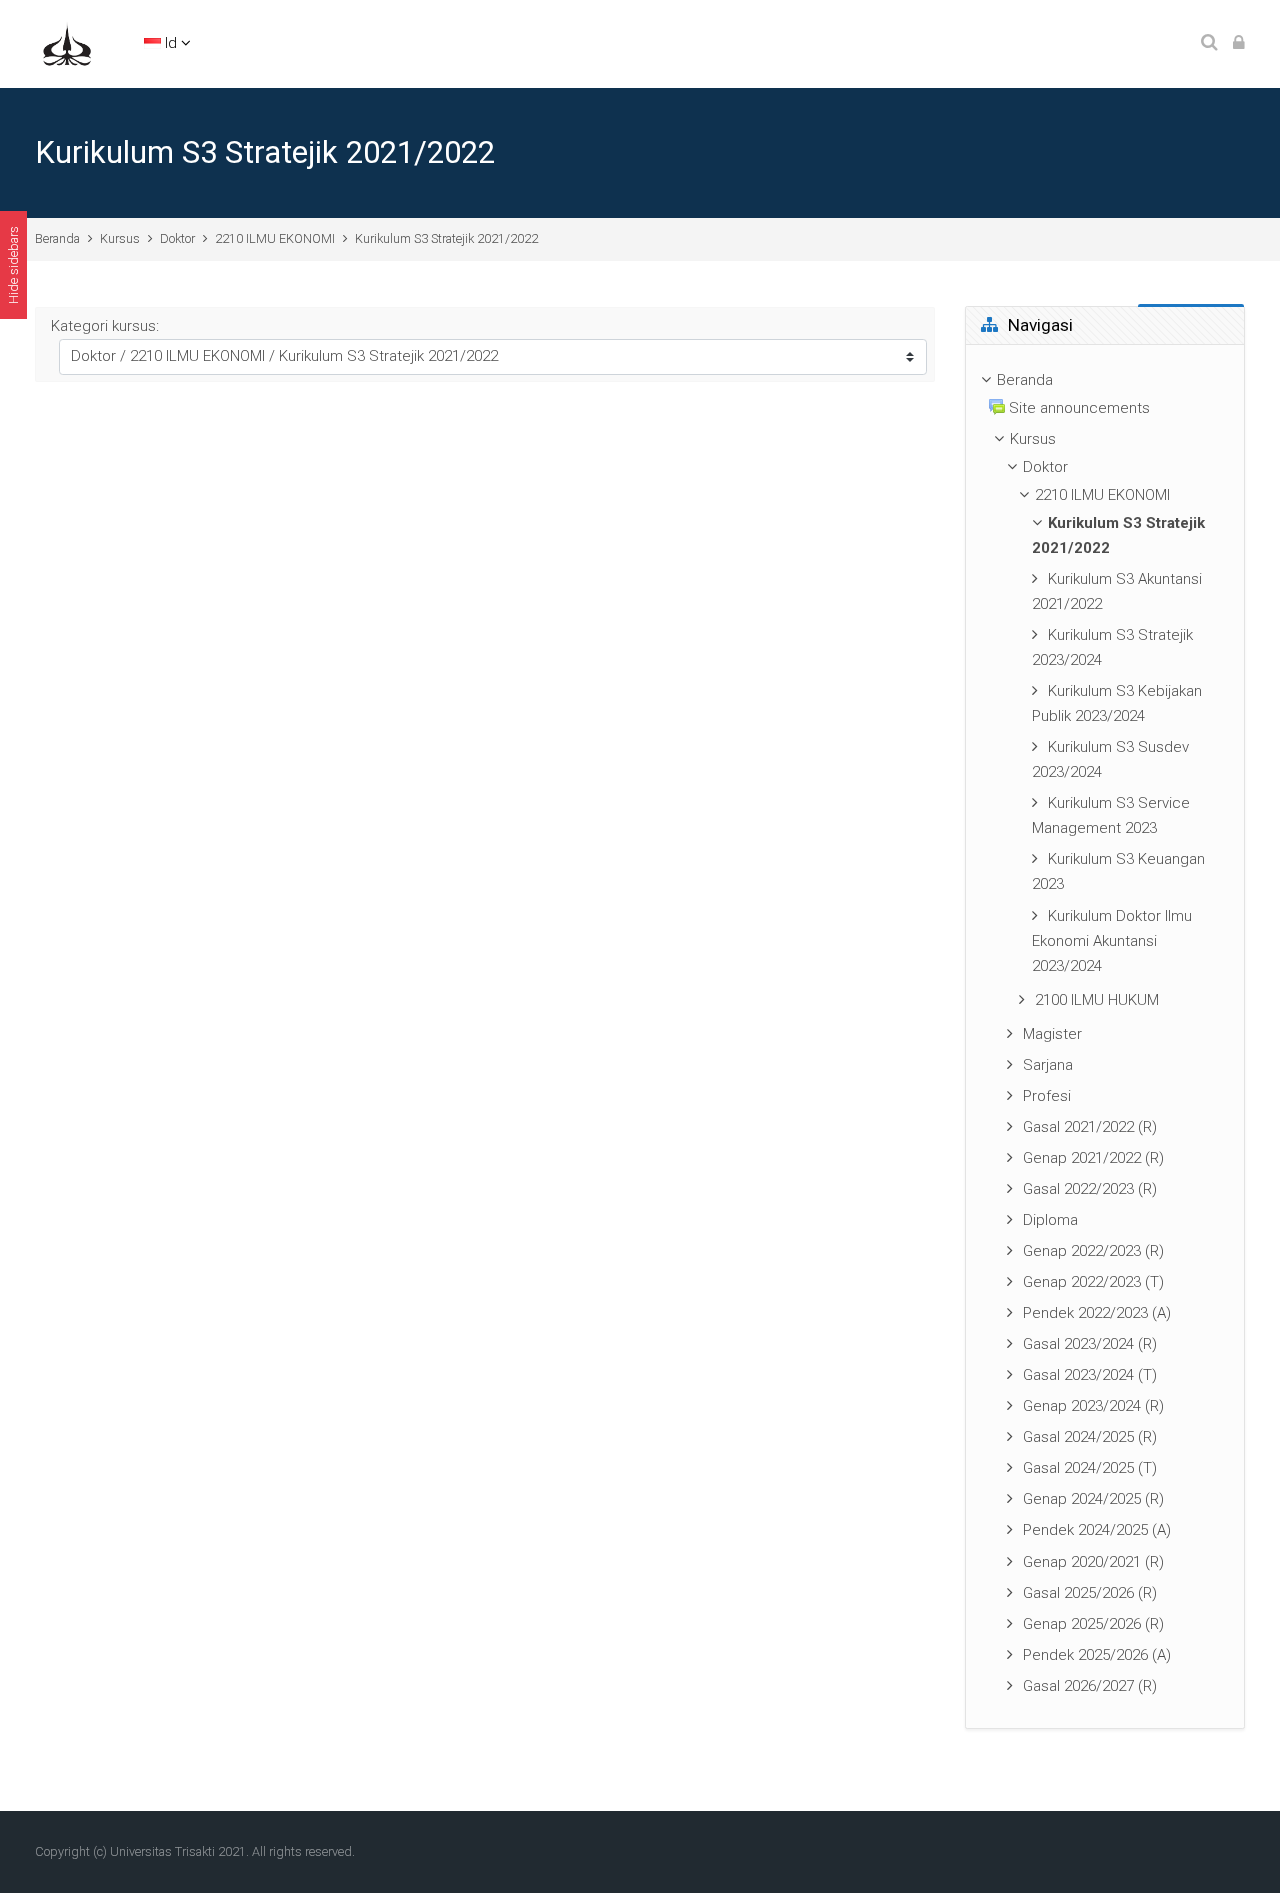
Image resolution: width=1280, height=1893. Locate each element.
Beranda (57, 238)
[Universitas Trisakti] (67, 43)
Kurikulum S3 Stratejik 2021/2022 (446, 238)
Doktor (177, 238)
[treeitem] (1105, 1036)
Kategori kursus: (105, 326)
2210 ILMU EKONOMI (275, 238)
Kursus (120, 238)
